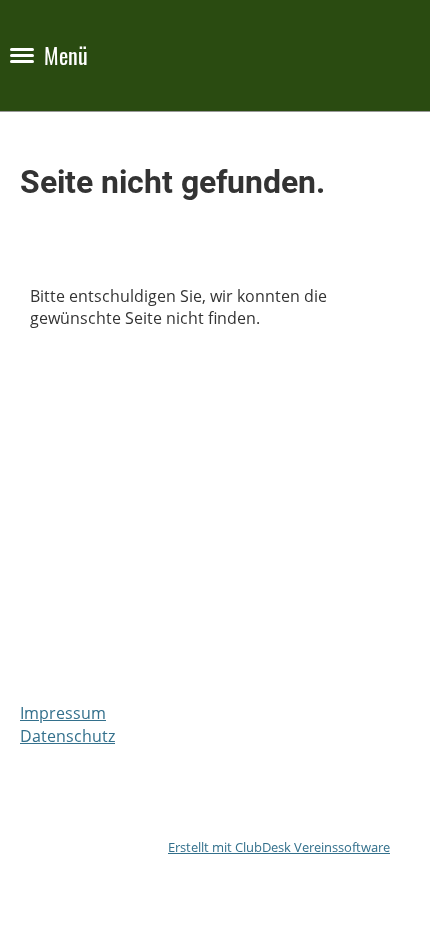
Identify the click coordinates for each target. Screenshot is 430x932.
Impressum (63, 713)
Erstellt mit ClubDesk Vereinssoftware (279, 847)
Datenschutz (67, 736)
